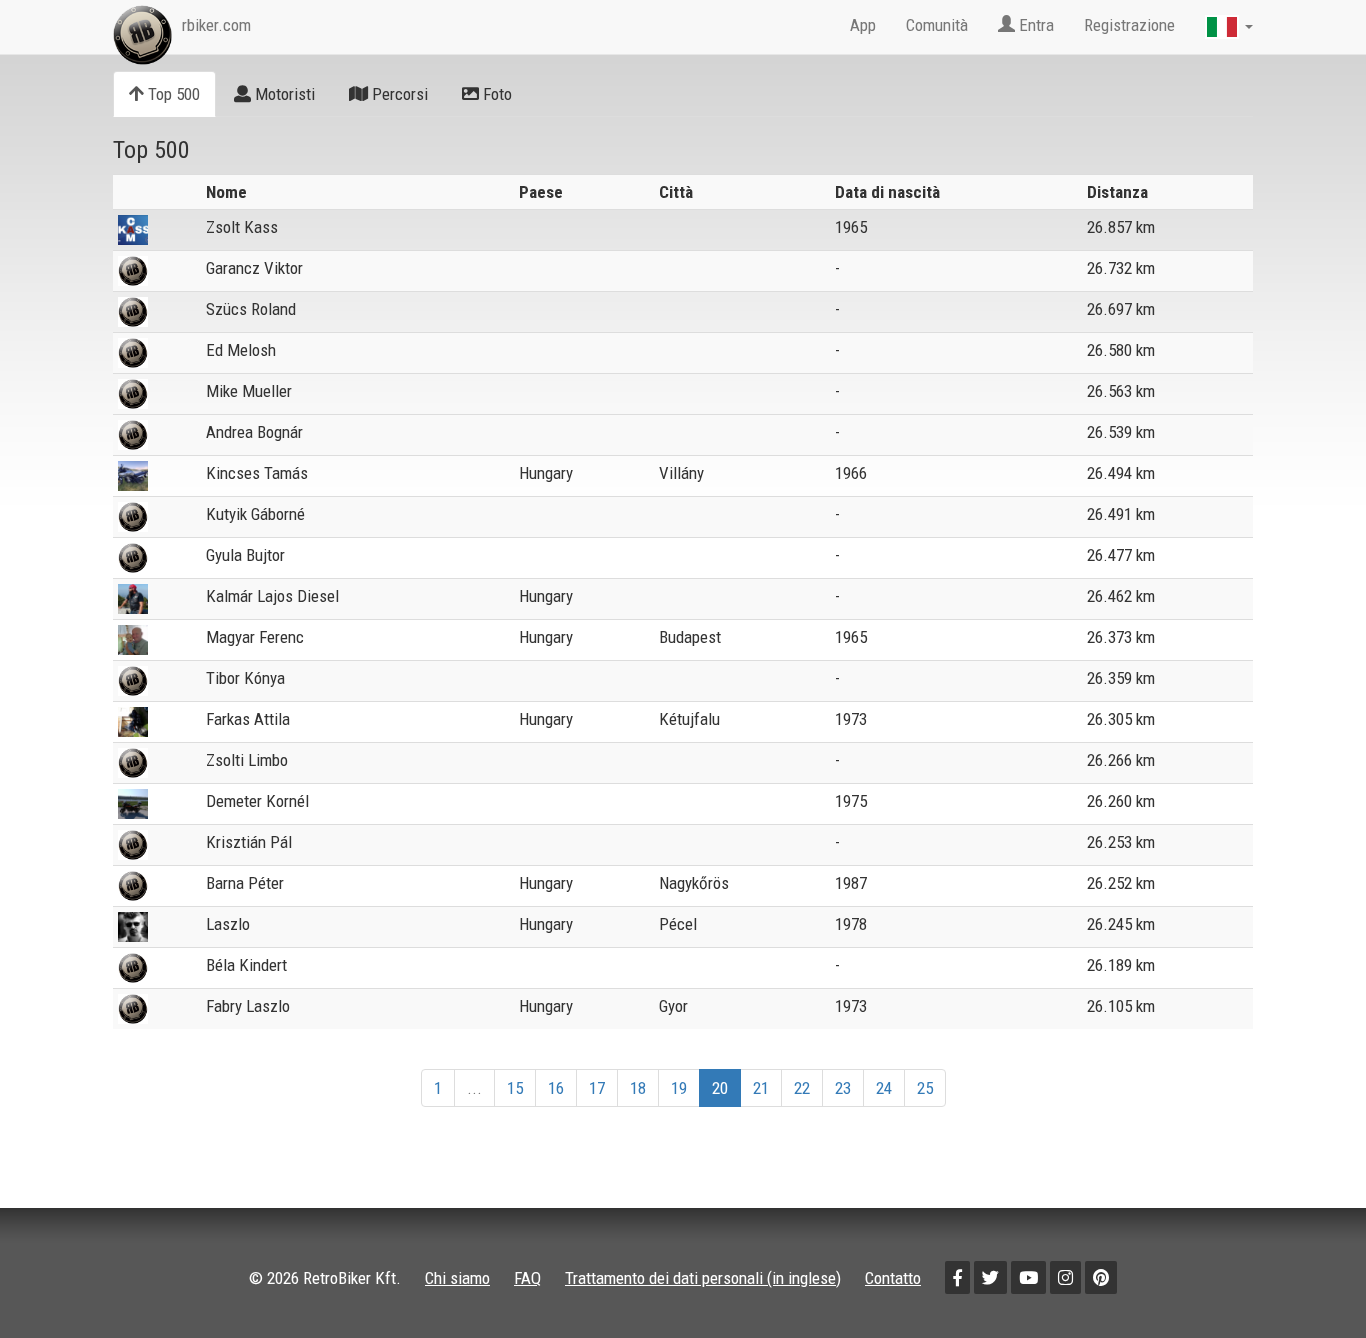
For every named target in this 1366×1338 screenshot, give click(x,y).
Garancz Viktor (254, 268)
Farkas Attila (248, 719)
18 (638, 1088)
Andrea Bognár (254, 432)
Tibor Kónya (245, 678)
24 (884, 1088)
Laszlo (228, 924)
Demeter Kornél (257, 801)
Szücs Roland (251, 309)
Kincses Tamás (257, 473)
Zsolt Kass (242, 227)
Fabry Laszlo (248, 1006)
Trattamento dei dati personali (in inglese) (703, 1278)
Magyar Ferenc (255, 637)
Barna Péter (245, 883)
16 (556, 1088)
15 (515, 1088)
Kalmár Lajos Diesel (272, 596)
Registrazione (1129, 25)
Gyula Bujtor (245, 555)
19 (679, 1088)
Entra (1034, 25)
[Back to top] (1308, 1280)
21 (761, 1088)
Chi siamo (457, 1278)
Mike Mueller (249, 391)
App (863, 25)
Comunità (937, 25)
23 (843, 1088)
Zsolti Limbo (247, 760)
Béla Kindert (246, 965)
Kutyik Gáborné (255, 514)
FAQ (527, 1278)
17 (597, 1088)
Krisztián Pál (249, 842)
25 (925, 1088)
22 (802, 1088)
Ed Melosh (241, 350)
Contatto (893, 1278)
